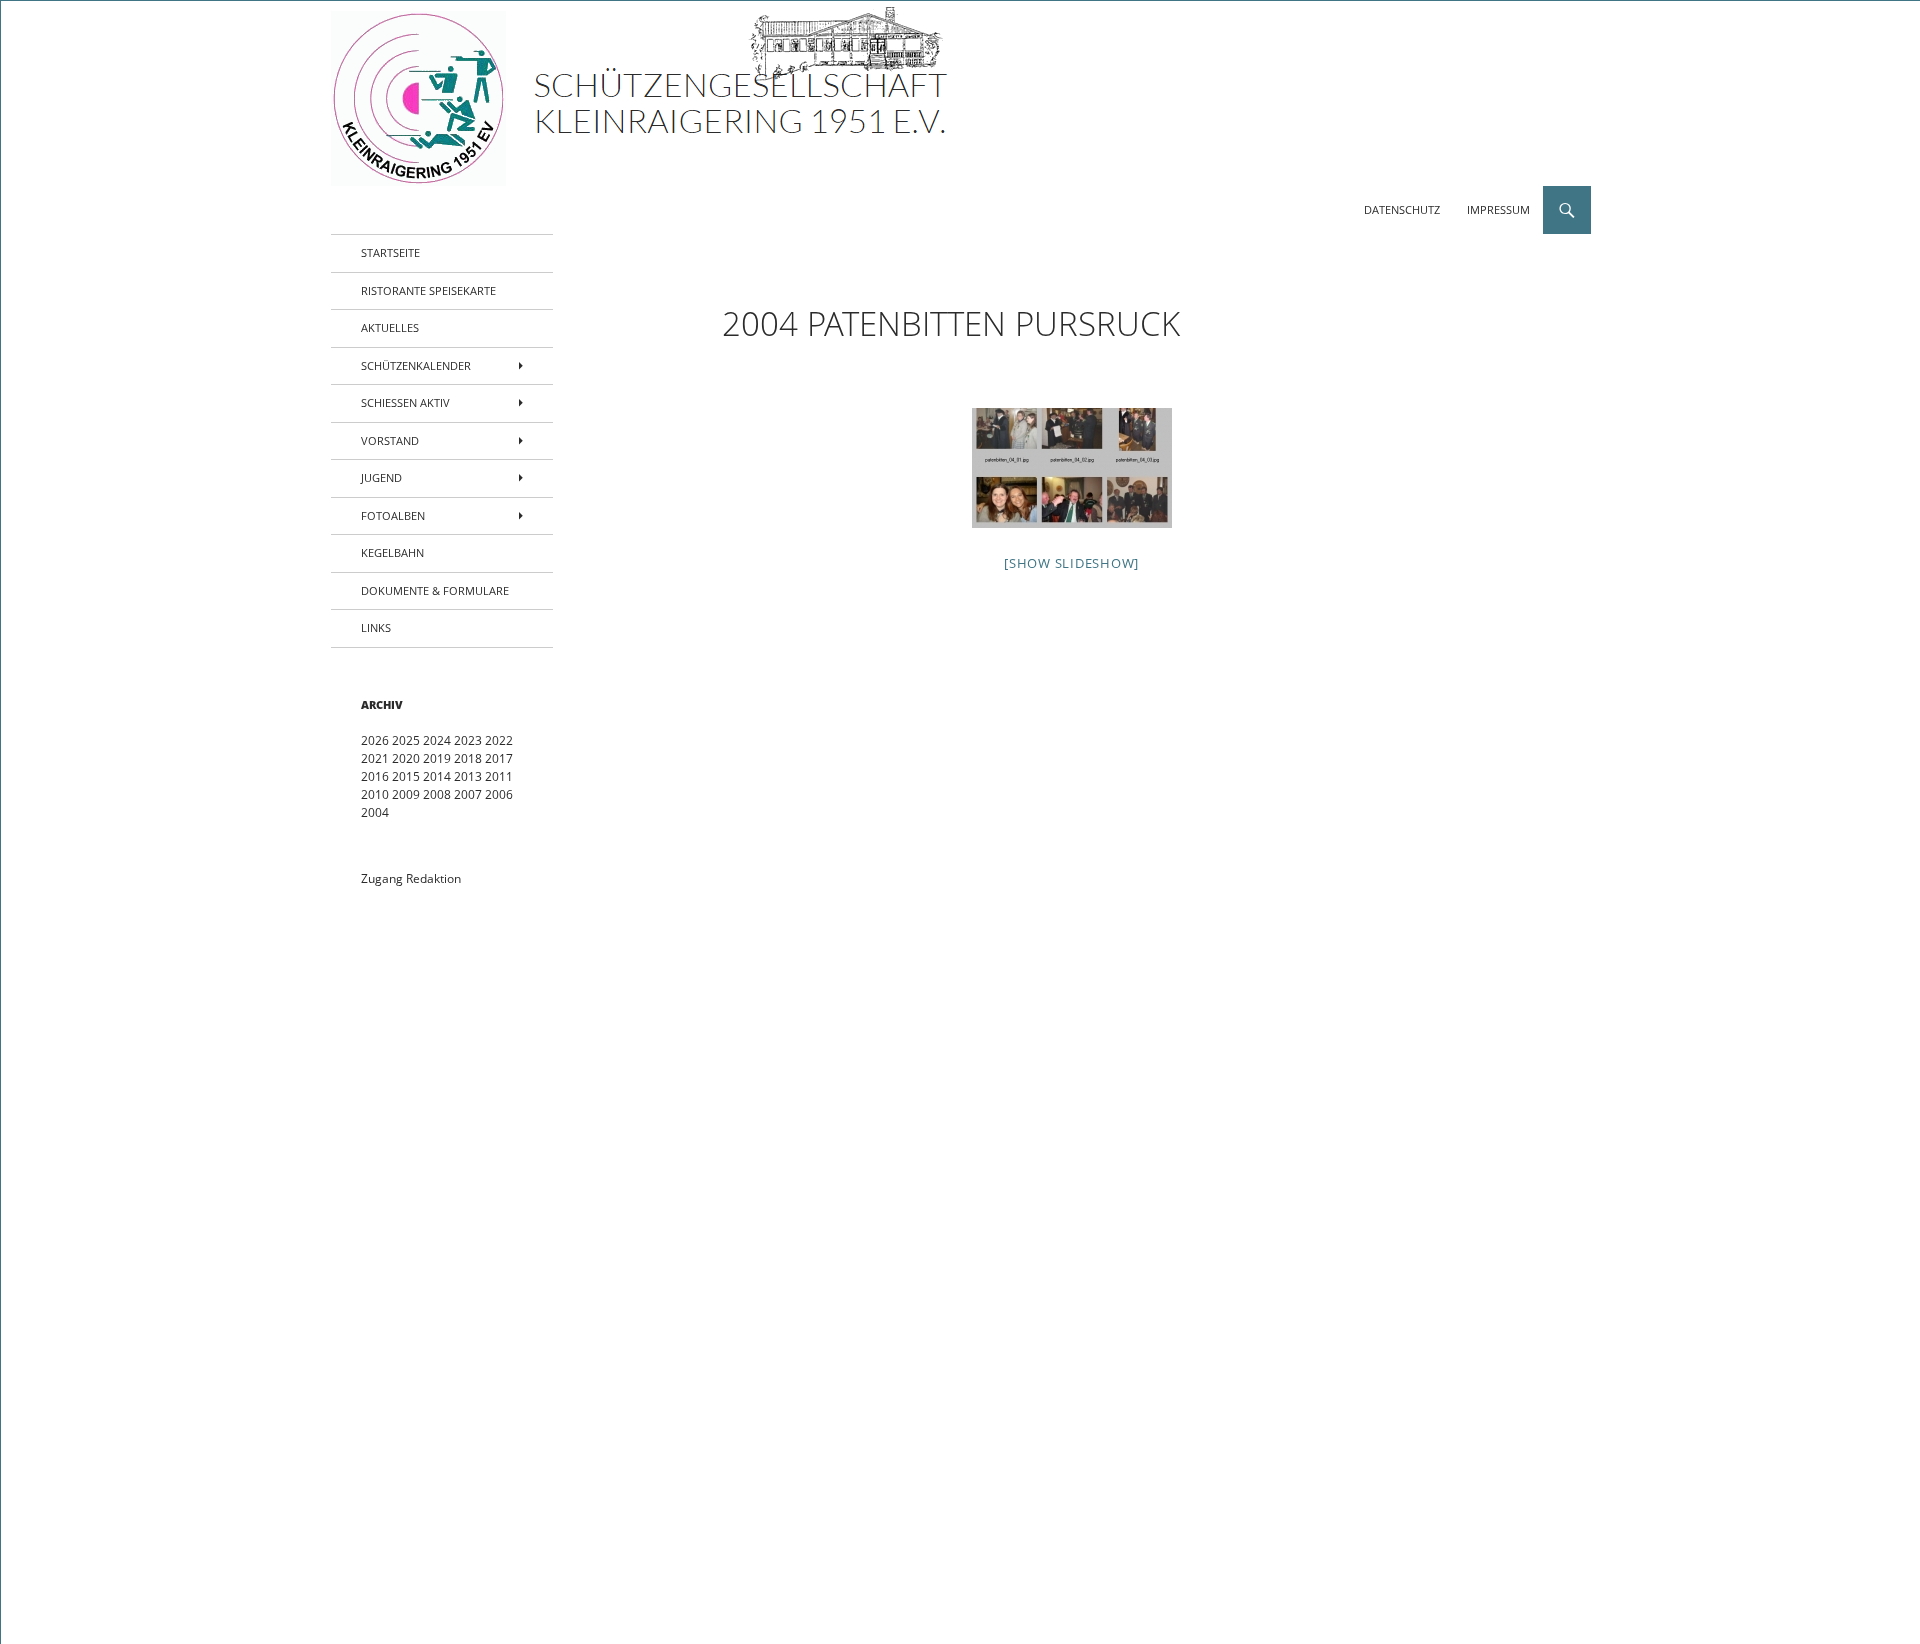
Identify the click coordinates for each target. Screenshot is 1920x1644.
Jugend (381, 477)
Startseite (390, 252)
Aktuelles (390, 327)
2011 (499, 776)
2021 (375, 758)
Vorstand (390, 440)
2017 (499, 758)
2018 (468, 758)
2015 (406, 776)
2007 (468, 794)
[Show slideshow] (1071, 563)
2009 (406, 794)
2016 (375, 776)
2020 (406, 758)
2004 (375, 812)
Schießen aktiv (405, 402)
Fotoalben (393, 515)
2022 (499, 740)
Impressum (1498, 209)
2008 (437, 794)
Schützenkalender (416, 365)
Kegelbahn (392, 552)
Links (376, 627)
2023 (468, 740)
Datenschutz (1402, 209)
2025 (406, 740)
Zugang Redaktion (411, 878)
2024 (437, 740)
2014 (437, 776)
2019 (437, 758)
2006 (499, 794)
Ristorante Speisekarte (428, 290)
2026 (375, 740)
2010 (375, 794)
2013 (468, 776)
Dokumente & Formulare (435, 590)
